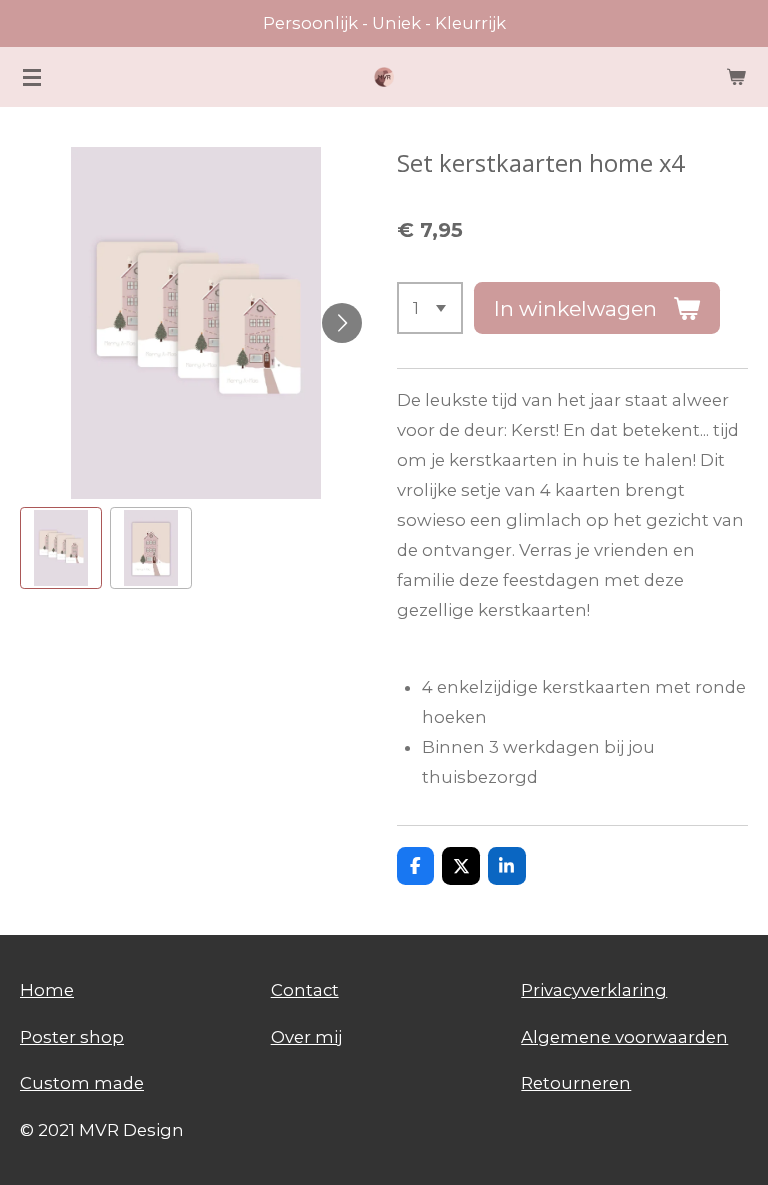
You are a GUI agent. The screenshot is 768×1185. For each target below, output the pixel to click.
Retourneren (576, 1083)
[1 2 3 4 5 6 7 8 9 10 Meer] (430, 308)
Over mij (306, 1037)
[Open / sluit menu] (32, 77)
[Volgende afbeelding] (342, 323)
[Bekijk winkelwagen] (736, 77)
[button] (61, 548)
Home (47, 990)
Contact (305, 990)
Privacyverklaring (594, 990)
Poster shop (72, 1037)
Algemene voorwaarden (624, 1037)
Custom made (82, 1083)
